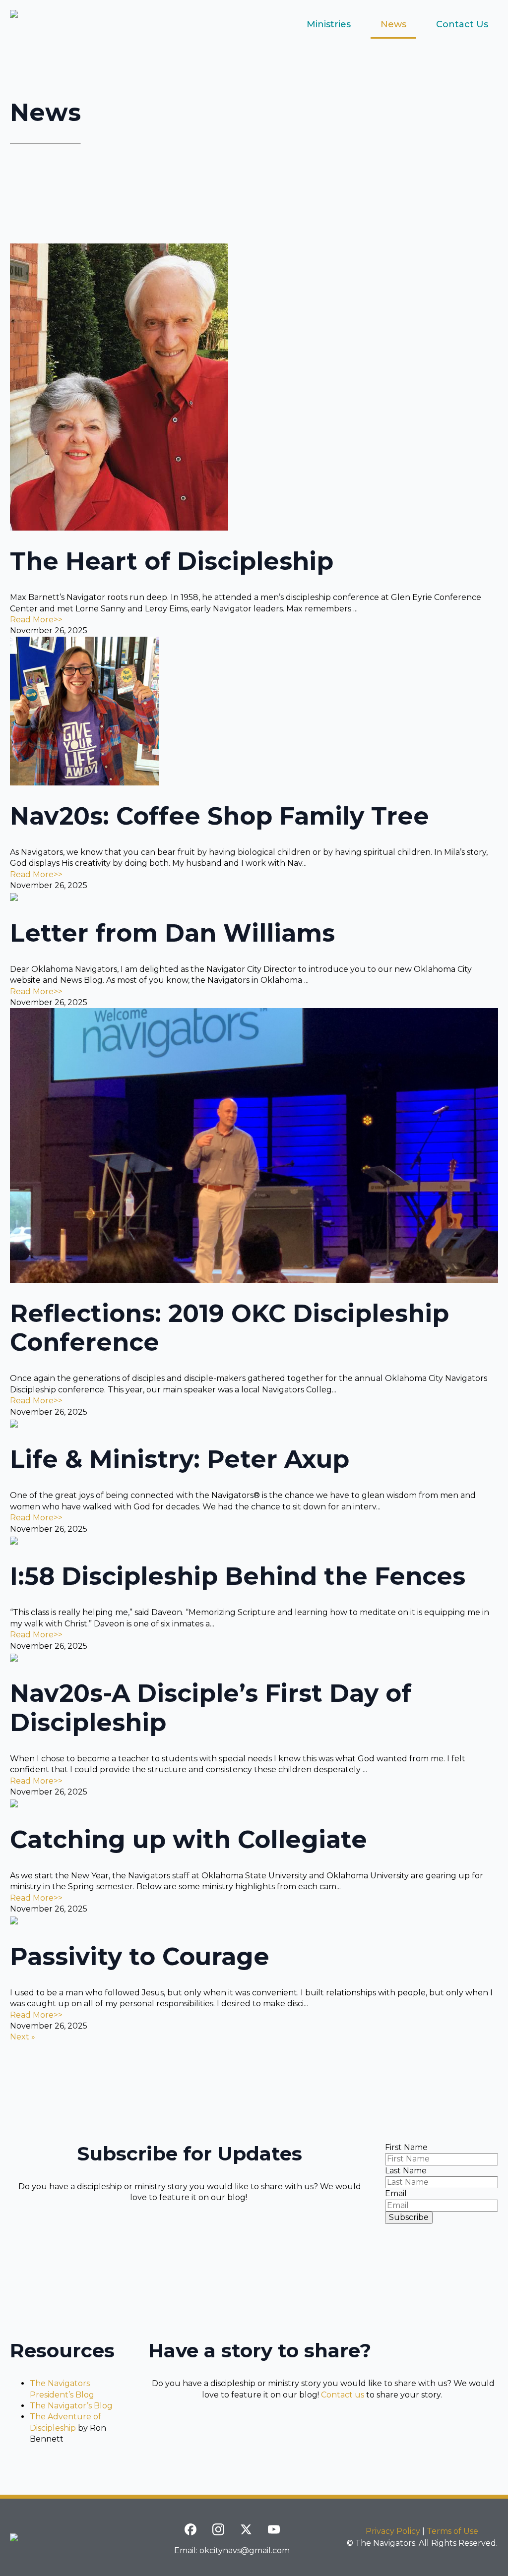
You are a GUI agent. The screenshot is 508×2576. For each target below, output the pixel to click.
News (393, 24)
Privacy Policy (393, 2531)
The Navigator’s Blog (71, 2406)
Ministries (329, 24)
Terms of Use (452, 2531)
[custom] (190, 2529)
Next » (23, 2037)
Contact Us (462, 24)
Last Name (406, 2171)
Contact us (343, 2395)
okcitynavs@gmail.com (245, 2550)
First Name (406, 2147)
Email (396, 2193)
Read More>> (36, 620)
